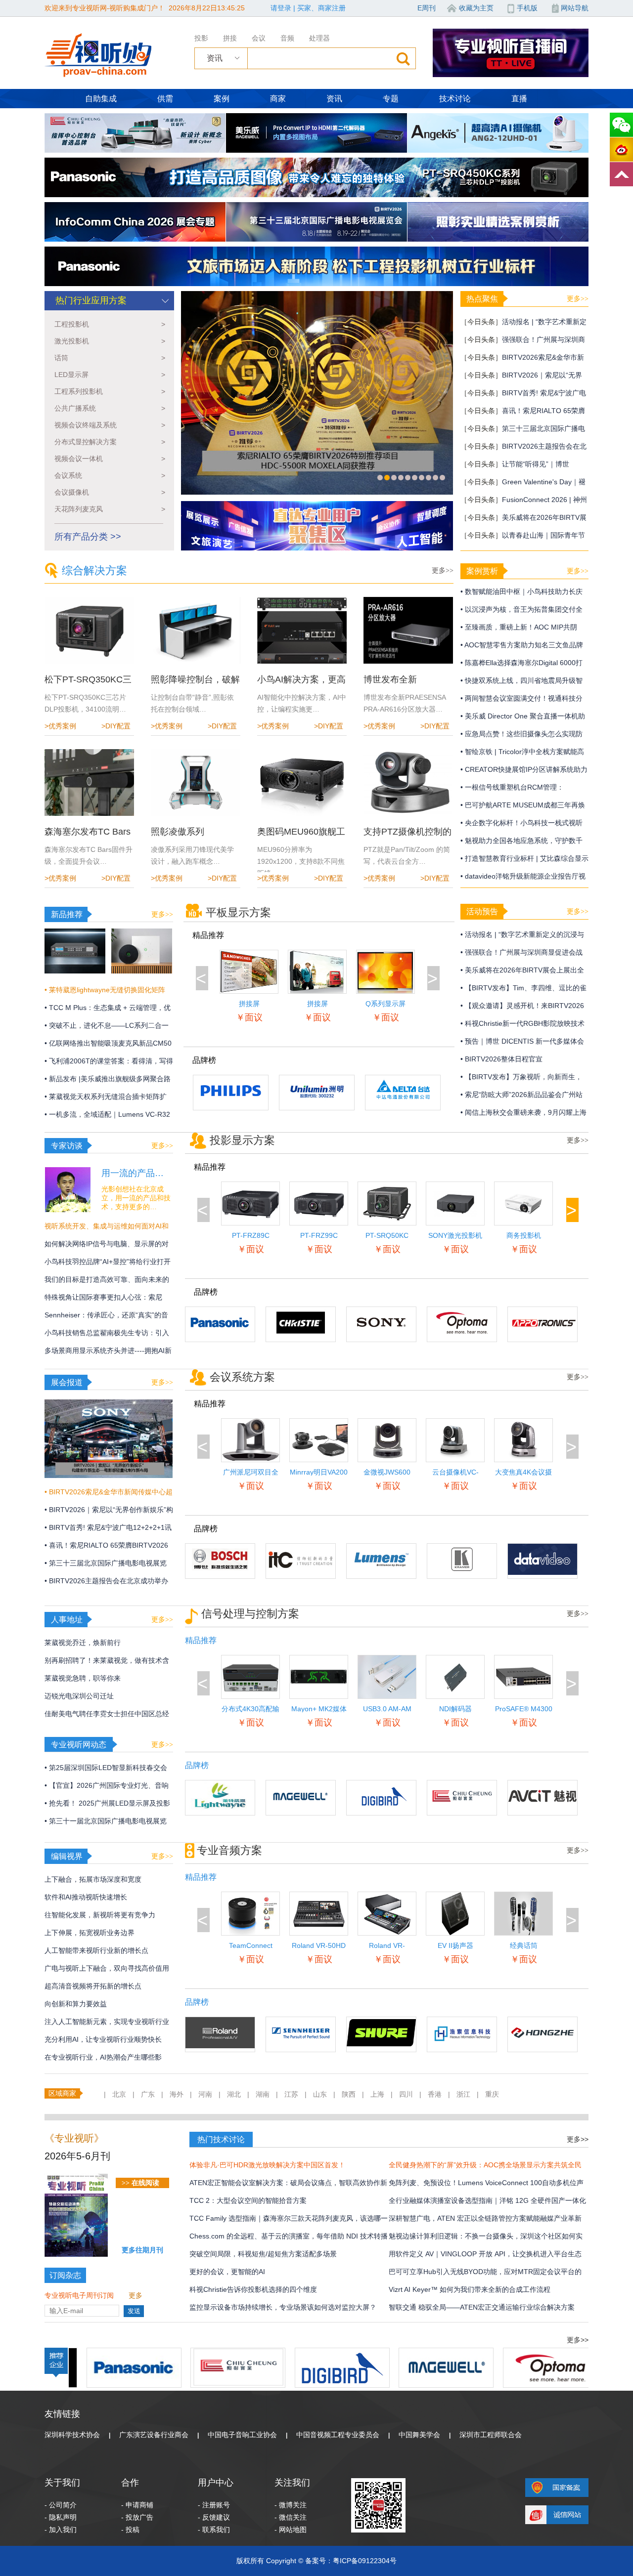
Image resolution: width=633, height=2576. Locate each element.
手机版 (527, 8)
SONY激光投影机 (455, 1235)
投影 (201, 38)
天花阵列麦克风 (110, 509)
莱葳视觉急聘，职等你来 (83, 1678)
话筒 (110, 358)
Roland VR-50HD (319, 1945)
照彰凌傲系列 (178, 832)
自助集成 (101, 99)
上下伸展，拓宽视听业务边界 (90, 1933)
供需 (165, 99)
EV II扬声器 (455, 1945)
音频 (287, 38)
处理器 (319, 38)
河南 (205, 2094)
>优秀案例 (60, 726)
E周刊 (427, 8)
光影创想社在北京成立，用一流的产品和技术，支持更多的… (136, 1198)
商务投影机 (524, 1235)
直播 (519, 99)
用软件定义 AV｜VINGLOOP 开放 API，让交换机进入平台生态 (485, 2254)
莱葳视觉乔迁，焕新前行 (83, 1643)
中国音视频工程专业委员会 (338, 2435)
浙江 (463, 2094)
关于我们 (62, 2483)
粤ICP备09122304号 (365, 2561)
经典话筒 (524, 1945)
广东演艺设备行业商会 (154, 2435)
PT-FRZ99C (319, 1235)
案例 (222, 99)
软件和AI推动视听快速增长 (86, 1897)
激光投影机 (110, 341)
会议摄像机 (110, 492)
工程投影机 (110, 324)
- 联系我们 (214, 2530)
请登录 (281, 8)
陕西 (349, 2094)
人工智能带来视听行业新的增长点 (96, 1950)
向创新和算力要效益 (76, 2004)
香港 (435, 2094)
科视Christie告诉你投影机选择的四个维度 (253, 2289)
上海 (377, 2094)
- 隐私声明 (61, 2517)
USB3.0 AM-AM (387, 1709)
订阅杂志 (65, 2275)
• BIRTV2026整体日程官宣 (501, 1059)
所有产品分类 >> (88, 537)
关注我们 (292, 2483)
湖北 (234, 2094)
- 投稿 (130, 2530)
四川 (406, 2094)
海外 (177, 2094)
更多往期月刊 (142, 2250)
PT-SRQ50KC (387, 1235)
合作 (130, 2483)
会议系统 (110, 475)
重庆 (492, 2094)
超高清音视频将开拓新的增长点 (93, 1986)
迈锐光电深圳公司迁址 (79, 1696)
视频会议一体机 (110, 459)
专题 (391, 99)
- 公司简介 (61, 2505)
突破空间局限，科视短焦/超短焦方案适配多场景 (263, 2254)
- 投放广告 (137, 2517)
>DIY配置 (116, 726)
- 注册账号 (214, 2505)
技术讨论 (455, 99)
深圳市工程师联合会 (491, 2435)
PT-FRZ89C (251, 1235)
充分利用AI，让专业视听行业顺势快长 (103, 2039)
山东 (320, 2094)
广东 (148, 2094)
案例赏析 (482, 571)
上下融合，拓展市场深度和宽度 (93, 1879)
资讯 (334, 99)
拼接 (230, 38)
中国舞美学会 (419, 2435)
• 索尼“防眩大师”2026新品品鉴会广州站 (521, 1095)
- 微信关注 (291, 2517)
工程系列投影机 (110, 391)
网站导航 (575, 8)
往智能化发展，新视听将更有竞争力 (100, 1915)
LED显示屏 (110, 375)
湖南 (263, 2094)
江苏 (291, 2094)
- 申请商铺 (137, 2505)
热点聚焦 (482, 299)
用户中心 (216, 2483)
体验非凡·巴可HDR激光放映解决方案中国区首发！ (267, 2165)
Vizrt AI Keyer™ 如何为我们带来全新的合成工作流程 (470, 2289)
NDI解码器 (455, 1709)
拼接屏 (317, 1004)
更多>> (443, 570)
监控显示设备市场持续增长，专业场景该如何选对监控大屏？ (283, 2307)
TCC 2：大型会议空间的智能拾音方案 (248, 2200)
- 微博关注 (291, 2505)
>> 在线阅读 (140, 2183)
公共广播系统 (110, 408)
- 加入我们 (61, 2530)
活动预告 (482, 911)
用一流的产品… (133, 1173)
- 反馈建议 (214, 2517)
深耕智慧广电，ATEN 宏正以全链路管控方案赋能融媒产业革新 (485, 2218)
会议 (259, 38)
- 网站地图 (291, 2530)
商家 (278, 99)
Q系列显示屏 (385, 1004)
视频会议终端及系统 (110, 425)
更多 (136, 2295)
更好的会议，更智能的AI (227, 2272)
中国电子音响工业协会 (242, 2435)
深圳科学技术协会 (72, 2435)
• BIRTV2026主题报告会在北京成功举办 (106, 1581)
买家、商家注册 (321, 8)
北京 (119, 2094)
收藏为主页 (476, 8)
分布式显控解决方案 (110, 442)
